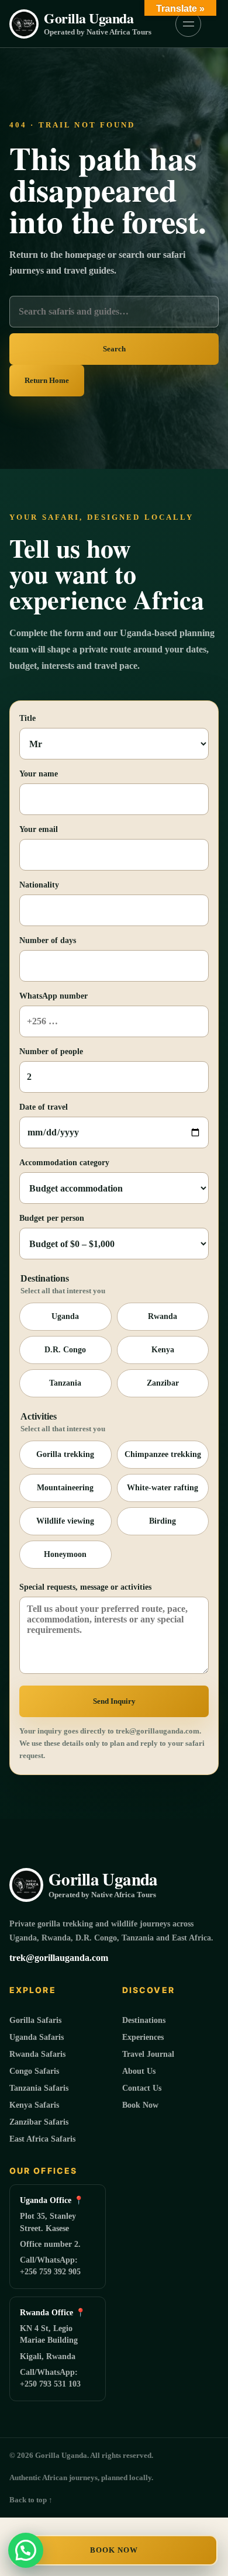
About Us (139, 2071)
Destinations (144, 2020)
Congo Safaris (34, 2071)
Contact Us (142, 2088)
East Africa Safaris (42, 2139)
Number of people (51, 1052)
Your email (39, 829)
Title (27, 718)
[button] (26, 2550)
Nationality (39, 885)
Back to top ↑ (31, 2500)
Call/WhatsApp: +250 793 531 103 (50, 2378)
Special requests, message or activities (85, 1587)
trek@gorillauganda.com (59, 1958)
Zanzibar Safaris (39, 2122)
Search (114, 349)
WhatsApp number (53, 996)
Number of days (48, 940)
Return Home (47, 380)
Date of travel (44, 1107)
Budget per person (52, 1218)
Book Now (114, 2550)
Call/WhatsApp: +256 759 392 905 (50, 2266)
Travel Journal (148, 2054)
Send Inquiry (114, 1701)
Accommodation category (64, 1163)
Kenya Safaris (34, 2105)
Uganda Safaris (37, 2037)
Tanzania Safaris (39, 2088)
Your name (39, 774)
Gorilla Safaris (35, 2020)
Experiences (143, 2037)
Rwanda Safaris (37, 2054)
